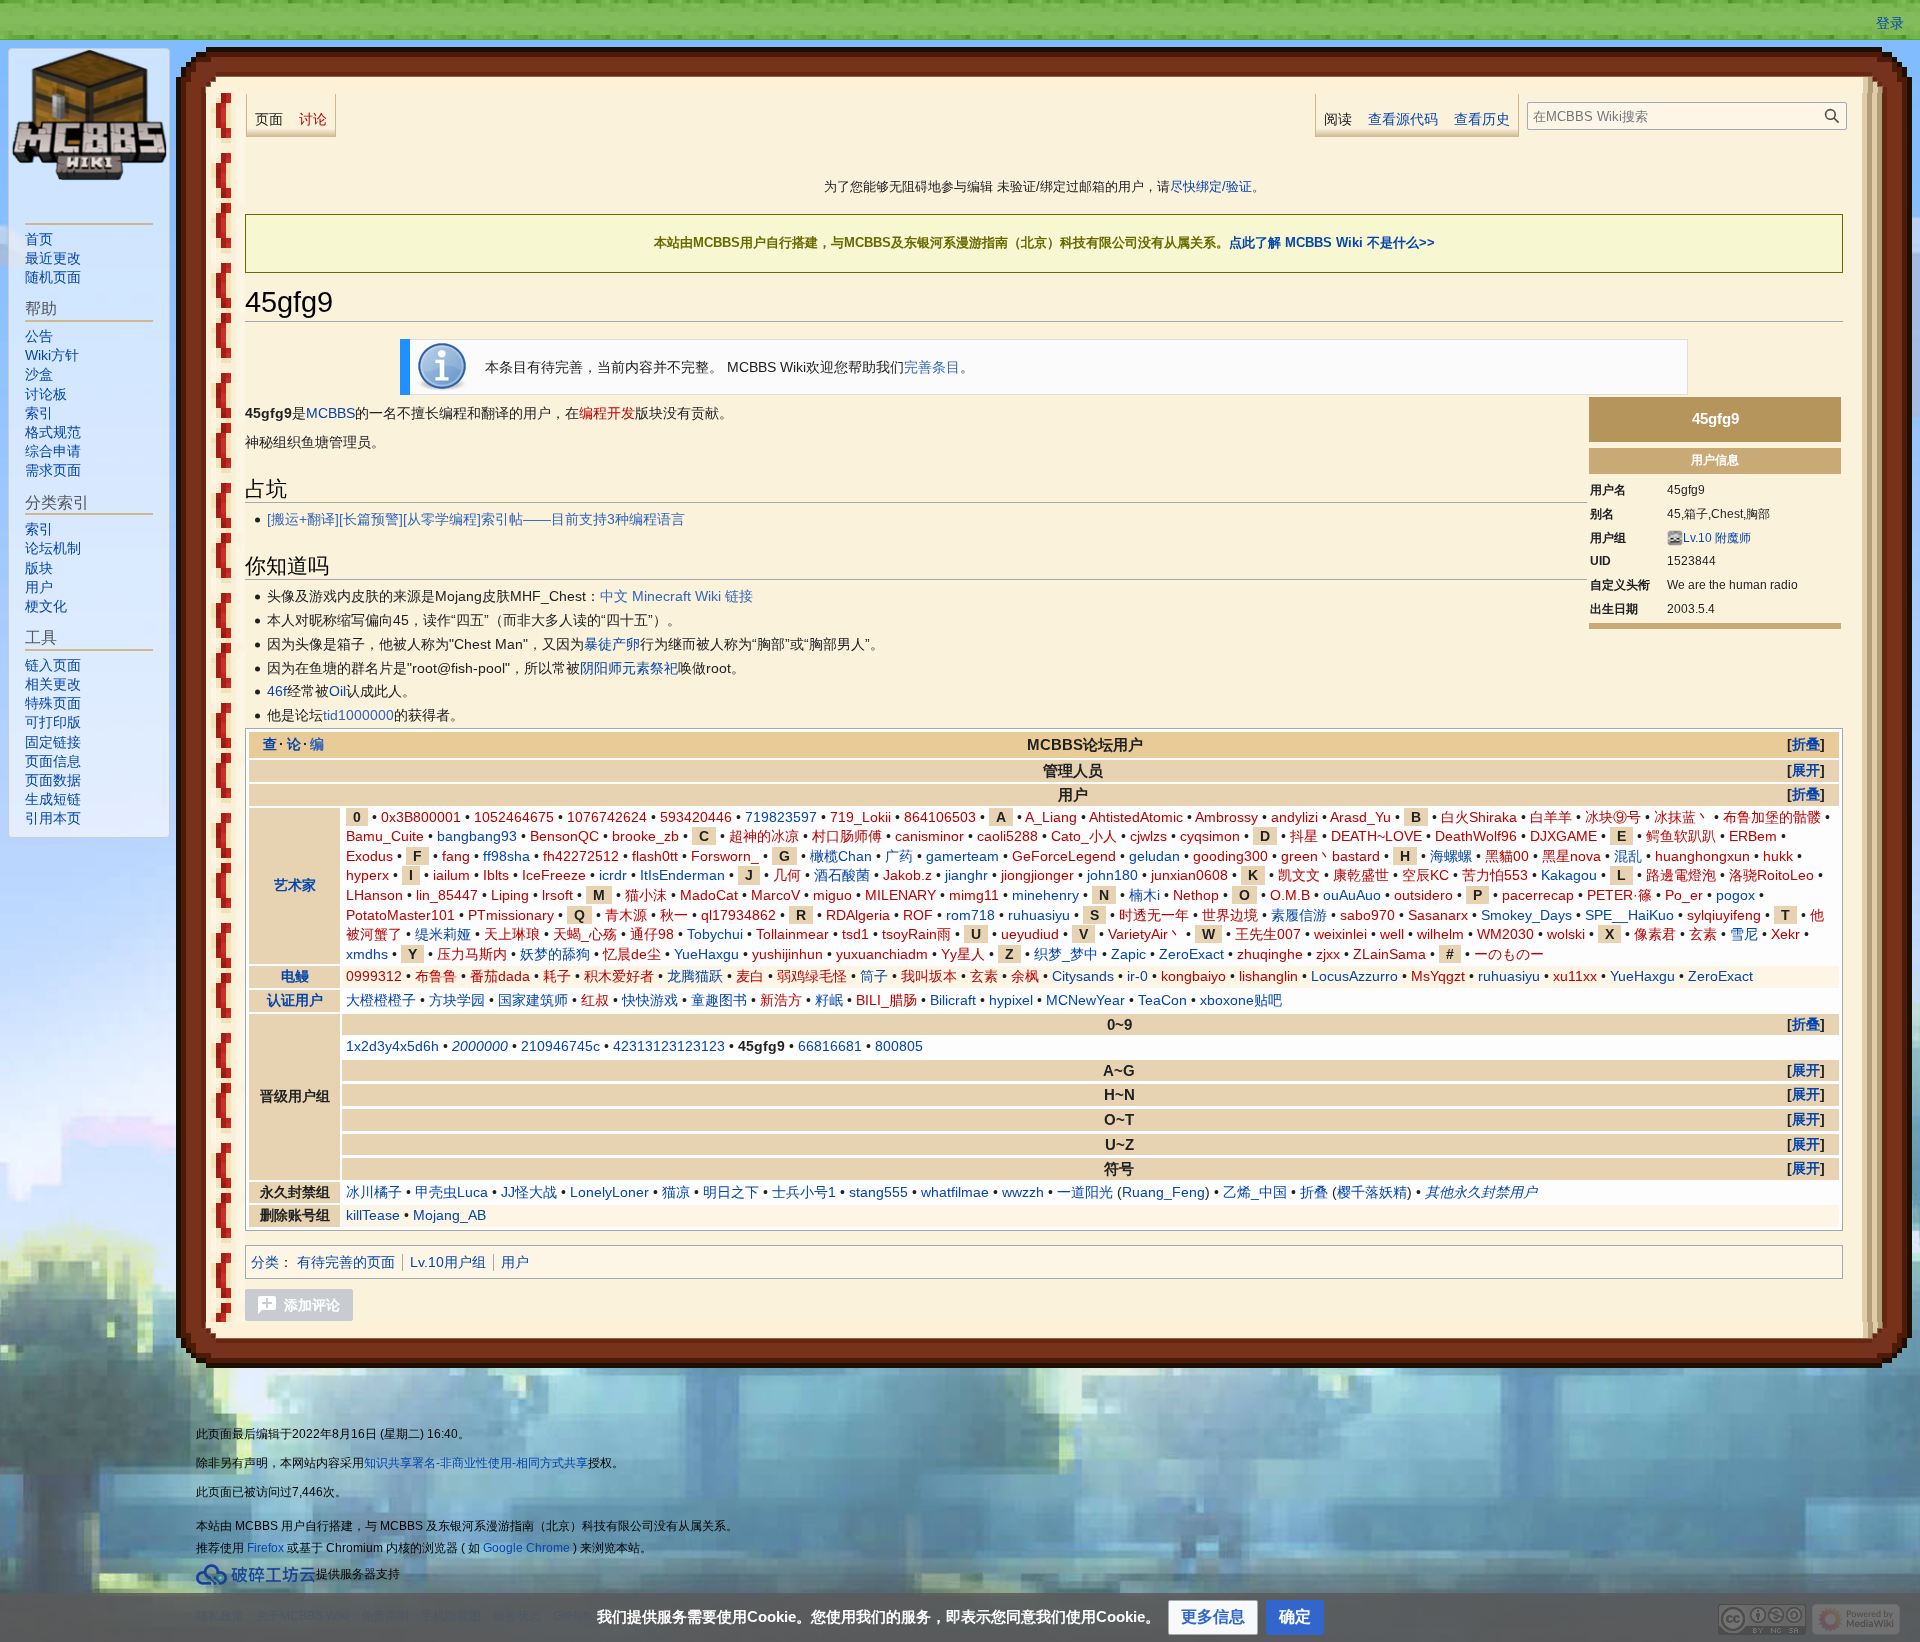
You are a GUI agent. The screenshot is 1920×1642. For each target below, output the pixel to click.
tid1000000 (358, 715)
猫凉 (676, 1192)
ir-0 (1137, 976)
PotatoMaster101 (400, 915)
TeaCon (1162, 1000)
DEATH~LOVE (1376, 836)
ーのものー (1509, 954)
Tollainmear (792, 934)
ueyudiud (1030, 934)
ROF (918, 915)
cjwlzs (1148, 836)
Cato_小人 (1084, 836)
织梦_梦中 (1066, 954)
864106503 (940, 817)
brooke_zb (645, 836)
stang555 (878, 1192)
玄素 (1703, 934)
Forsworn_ (725, 856)
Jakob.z (907, 875)
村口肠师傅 (847, 836)
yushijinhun (787, 954)
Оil (337, 691)
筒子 (874, 976)
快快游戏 (650, 1000)
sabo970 (1367, 915)
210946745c (560, 1046)
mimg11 (974, 895)
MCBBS (330, 413)
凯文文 (1299, 875)
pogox (1735, 895)
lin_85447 (447, 895)
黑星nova (1571, 856)
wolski (1566, 934)
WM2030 (1505, 934)
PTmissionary (511, 915)
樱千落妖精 (1372, 1192)
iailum (451, 875)
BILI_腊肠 (886, 1000)
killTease (373, 1215)
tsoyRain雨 (916, 934)
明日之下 (731, 1192)
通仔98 (652, 934)
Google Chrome (526, 1548)
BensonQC (564, 836)
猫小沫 (646, 895)
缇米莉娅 (443, 934)
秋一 (674, 915)
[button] (1806, 744)
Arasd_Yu (1360, 817)
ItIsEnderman (682, 875)
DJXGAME (1563, 836)
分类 (265, 1262)
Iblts (496, 875)
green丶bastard (1330, 856)
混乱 (1628, 856)
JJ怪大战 (529, 1192)
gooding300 (1230, 856)
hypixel (1011, 1000)
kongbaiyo (1193, 976)
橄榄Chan (841, 856)
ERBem (1753, 836)
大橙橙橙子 (381, 1000)
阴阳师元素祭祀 (629, 668)
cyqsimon (1210, 836)
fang (456, 856)
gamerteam (962, 856)
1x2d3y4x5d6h (392, 1046)
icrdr (613, 875)
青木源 (626, 915)
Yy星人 (963, 954)
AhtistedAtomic (1136, 817)
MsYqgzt (1438, 976)
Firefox (265, 1548)
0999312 (374, 976)
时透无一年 (1154, 915)
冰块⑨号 (1613, 817)
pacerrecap (1538, 895)
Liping (510, 895)
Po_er (1684, 895)
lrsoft (557, 895)
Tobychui (715, 934)
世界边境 (1230, 915)
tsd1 (855, 934)
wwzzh (1023, 1192)
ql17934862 (738, 915)
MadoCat (709, 895)
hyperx (367, 875)
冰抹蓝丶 (1682, 817)
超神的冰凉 (764, 836)
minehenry (1045, 895)
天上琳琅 (512, 934)
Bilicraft (953, 1000)
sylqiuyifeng (1724, 915)
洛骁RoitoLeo (1771, 875)
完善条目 (932, 367)
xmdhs (367, 954)
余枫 (1025, 976)
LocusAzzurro (1354, 976)
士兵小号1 (804, 1192)
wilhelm (1440, 934)
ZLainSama (1389, 954)
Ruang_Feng (1163, 1192)
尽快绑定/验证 (1211, 186)
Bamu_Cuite (385, 836)
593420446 (696, 817)
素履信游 (1299, 915)
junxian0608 (1189, 875)
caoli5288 (1007, 836)
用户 (515, 1262)
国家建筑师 (533, 1000)
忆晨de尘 (632, 954)
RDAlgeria (858, 915)
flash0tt (655, 856)
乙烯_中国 (1255, 1192)
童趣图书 (719, 1000)
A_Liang (1051, 817)
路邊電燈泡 (1681, 875)
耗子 (557, 976)
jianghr (966, 875)
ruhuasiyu (1039, 915)
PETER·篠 (1619, 895)
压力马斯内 (472, 954)
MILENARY (900, 895)
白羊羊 (1551, 817)
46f (277, 691)
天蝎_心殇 (585, 934)
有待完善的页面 (346, 1262)
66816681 (830, 1046)
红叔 (595, 1000)
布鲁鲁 (436, 976)
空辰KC (1425, 875)
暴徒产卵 (612, 644)
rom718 (970, 915)
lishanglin (1268, 976)
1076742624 (607, 817)
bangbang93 (477, 836)
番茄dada (500, 976)
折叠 (1314, 1192)
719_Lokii (860, 817)
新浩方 (781, 1000)
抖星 (1304, 836)
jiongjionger (1037, 875)
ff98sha (506, 856)
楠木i (1144, 895)
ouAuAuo (1352, 895)
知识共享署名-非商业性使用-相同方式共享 (476, 1463)
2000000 (480, 1046)
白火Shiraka (1479, 817)
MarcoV (775, 895)
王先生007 (1268, 934)
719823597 (781, 817)
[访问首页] (89, 115)
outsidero (1423, 895)
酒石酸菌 (842, 875)
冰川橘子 (374, 1192)
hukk (1778, 856)
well (1392, 934)
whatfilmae (955, 1192)
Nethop (1196, 895)
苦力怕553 (1495, 875)
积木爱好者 (619, 976)
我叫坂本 (929, 976)
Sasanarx (1438, 915)
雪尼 (1744, 934)
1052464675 (514, 817)
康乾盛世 (1361, 875)
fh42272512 (581, 856)
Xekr (1785, 934)
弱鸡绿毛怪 (812, 976)
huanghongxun (1702, 856)
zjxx (1328, 954)
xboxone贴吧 (1241, 1000)
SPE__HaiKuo (1629, 915)
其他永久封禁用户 (1481, 1192)
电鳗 (295, 976)
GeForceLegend (1064, 856)
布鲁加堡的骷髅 (1772, 817)
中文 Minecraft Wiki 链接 (676, 596)
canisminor (929, 836)
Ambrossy (1226, 817)
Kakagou (1569, 875)
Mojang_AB (449, 1215)
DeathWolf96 (1476, 836)
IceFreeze (554, 875)
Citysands (1083, 976)
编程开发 (607, 413)
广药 (899, 856)
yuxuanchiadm (882, 954)
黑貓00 (1507, 856)
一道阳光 (1085, 1192)
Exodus (369, 856)
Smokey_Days (1526, 915)
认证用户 (295, 1000)
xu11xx (1575, 976)
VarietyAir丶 (1145, 934)
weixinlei (1340, 934)
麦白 (750, 976)
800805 (899, 1046)
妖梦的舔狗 (555, 954)
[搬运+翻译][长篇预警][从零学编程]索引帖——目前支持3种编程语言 (476, 519)
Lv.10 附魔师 (1717, 538)
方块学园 (457, 1000)
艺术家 (295, 885)
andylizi (1294, 817)
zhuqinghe (1270, 954)
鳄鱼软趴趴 (1681, 836)
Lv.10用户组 (448, 1262)
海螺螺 (1451, 856)
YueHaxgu (706, 954)
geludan (1154, 856)
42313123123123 (669, 1046)
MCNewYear (1085, 1000)
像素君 (1655, 934)
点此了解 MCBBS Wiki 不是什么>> (1332, 242)
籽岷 (829, 1000)
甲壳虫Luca (451, 1192)
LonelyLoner (609, 1192)
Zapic (1128, 954)
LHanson (374, 895)
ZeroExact (1191, 954)
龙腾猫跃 (695, 976)
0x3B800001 (421, 817)
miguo (832, 895)
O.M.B (1290, 895)
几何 (787, 875)
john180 (1112, 875)
